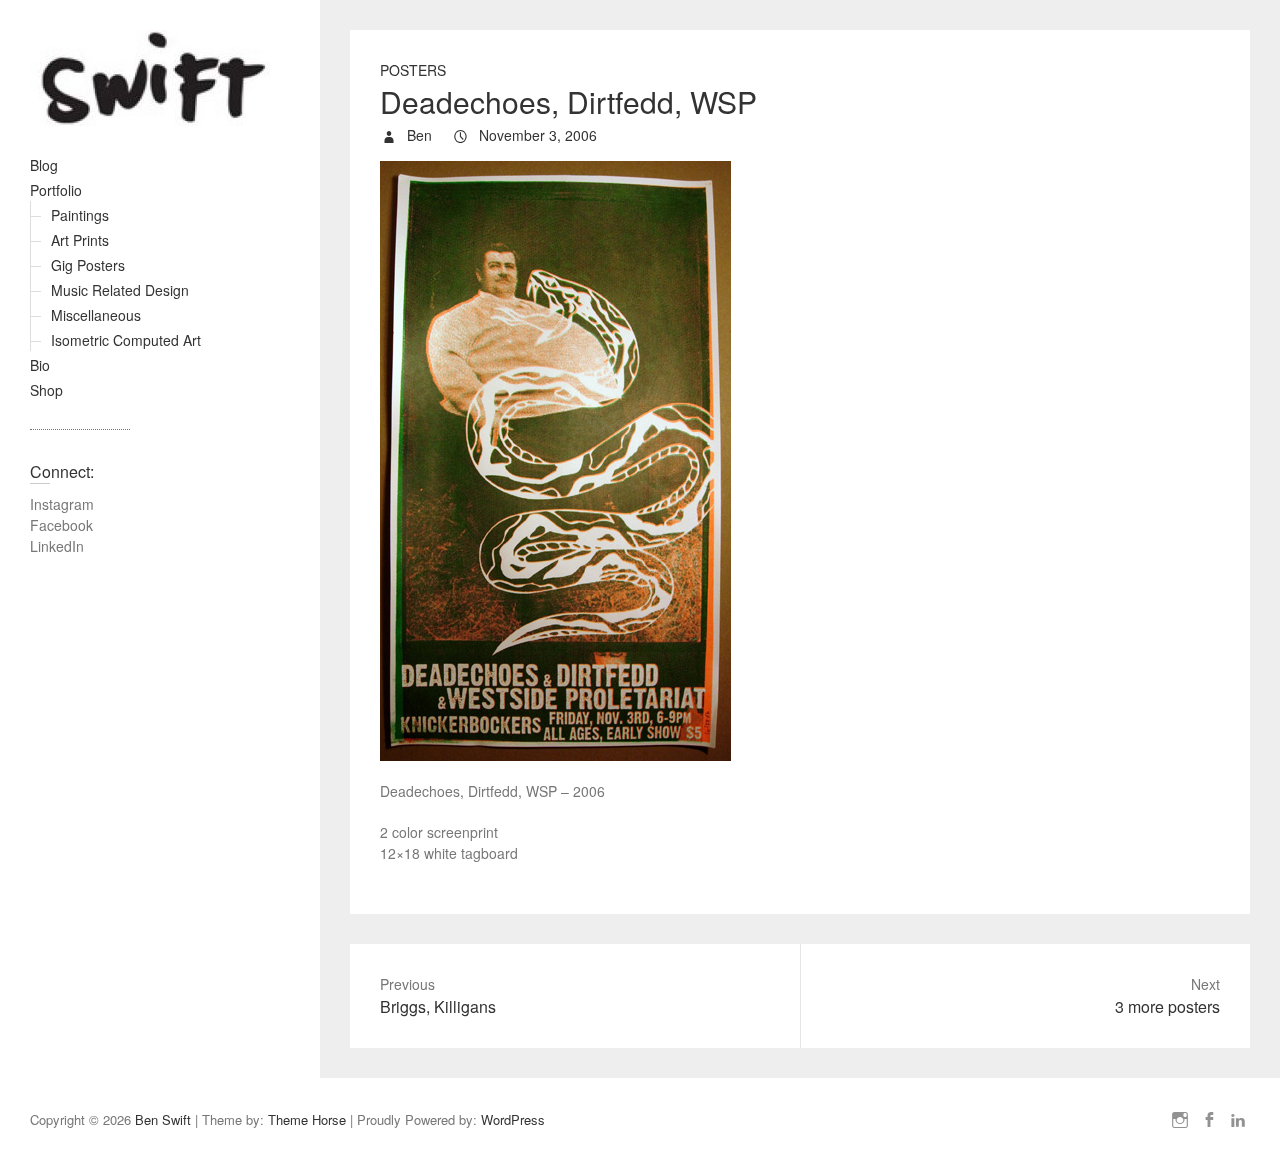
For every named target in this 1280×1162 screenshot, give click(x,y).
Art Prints (80, 240)
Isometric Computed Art (126, 340)
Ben (417, 135)
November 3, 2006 (536, 135)
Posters (413, 70)
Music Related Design (120, 290)
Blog (44, 165)
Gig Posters (88, 265)
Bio (40, 365)
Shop (46, 390)
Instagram (62, 504)
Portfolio (56, 190)
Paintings (80, 215)
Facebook (61, 525)
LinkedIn (57, 546)
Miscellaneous (96, 315)
